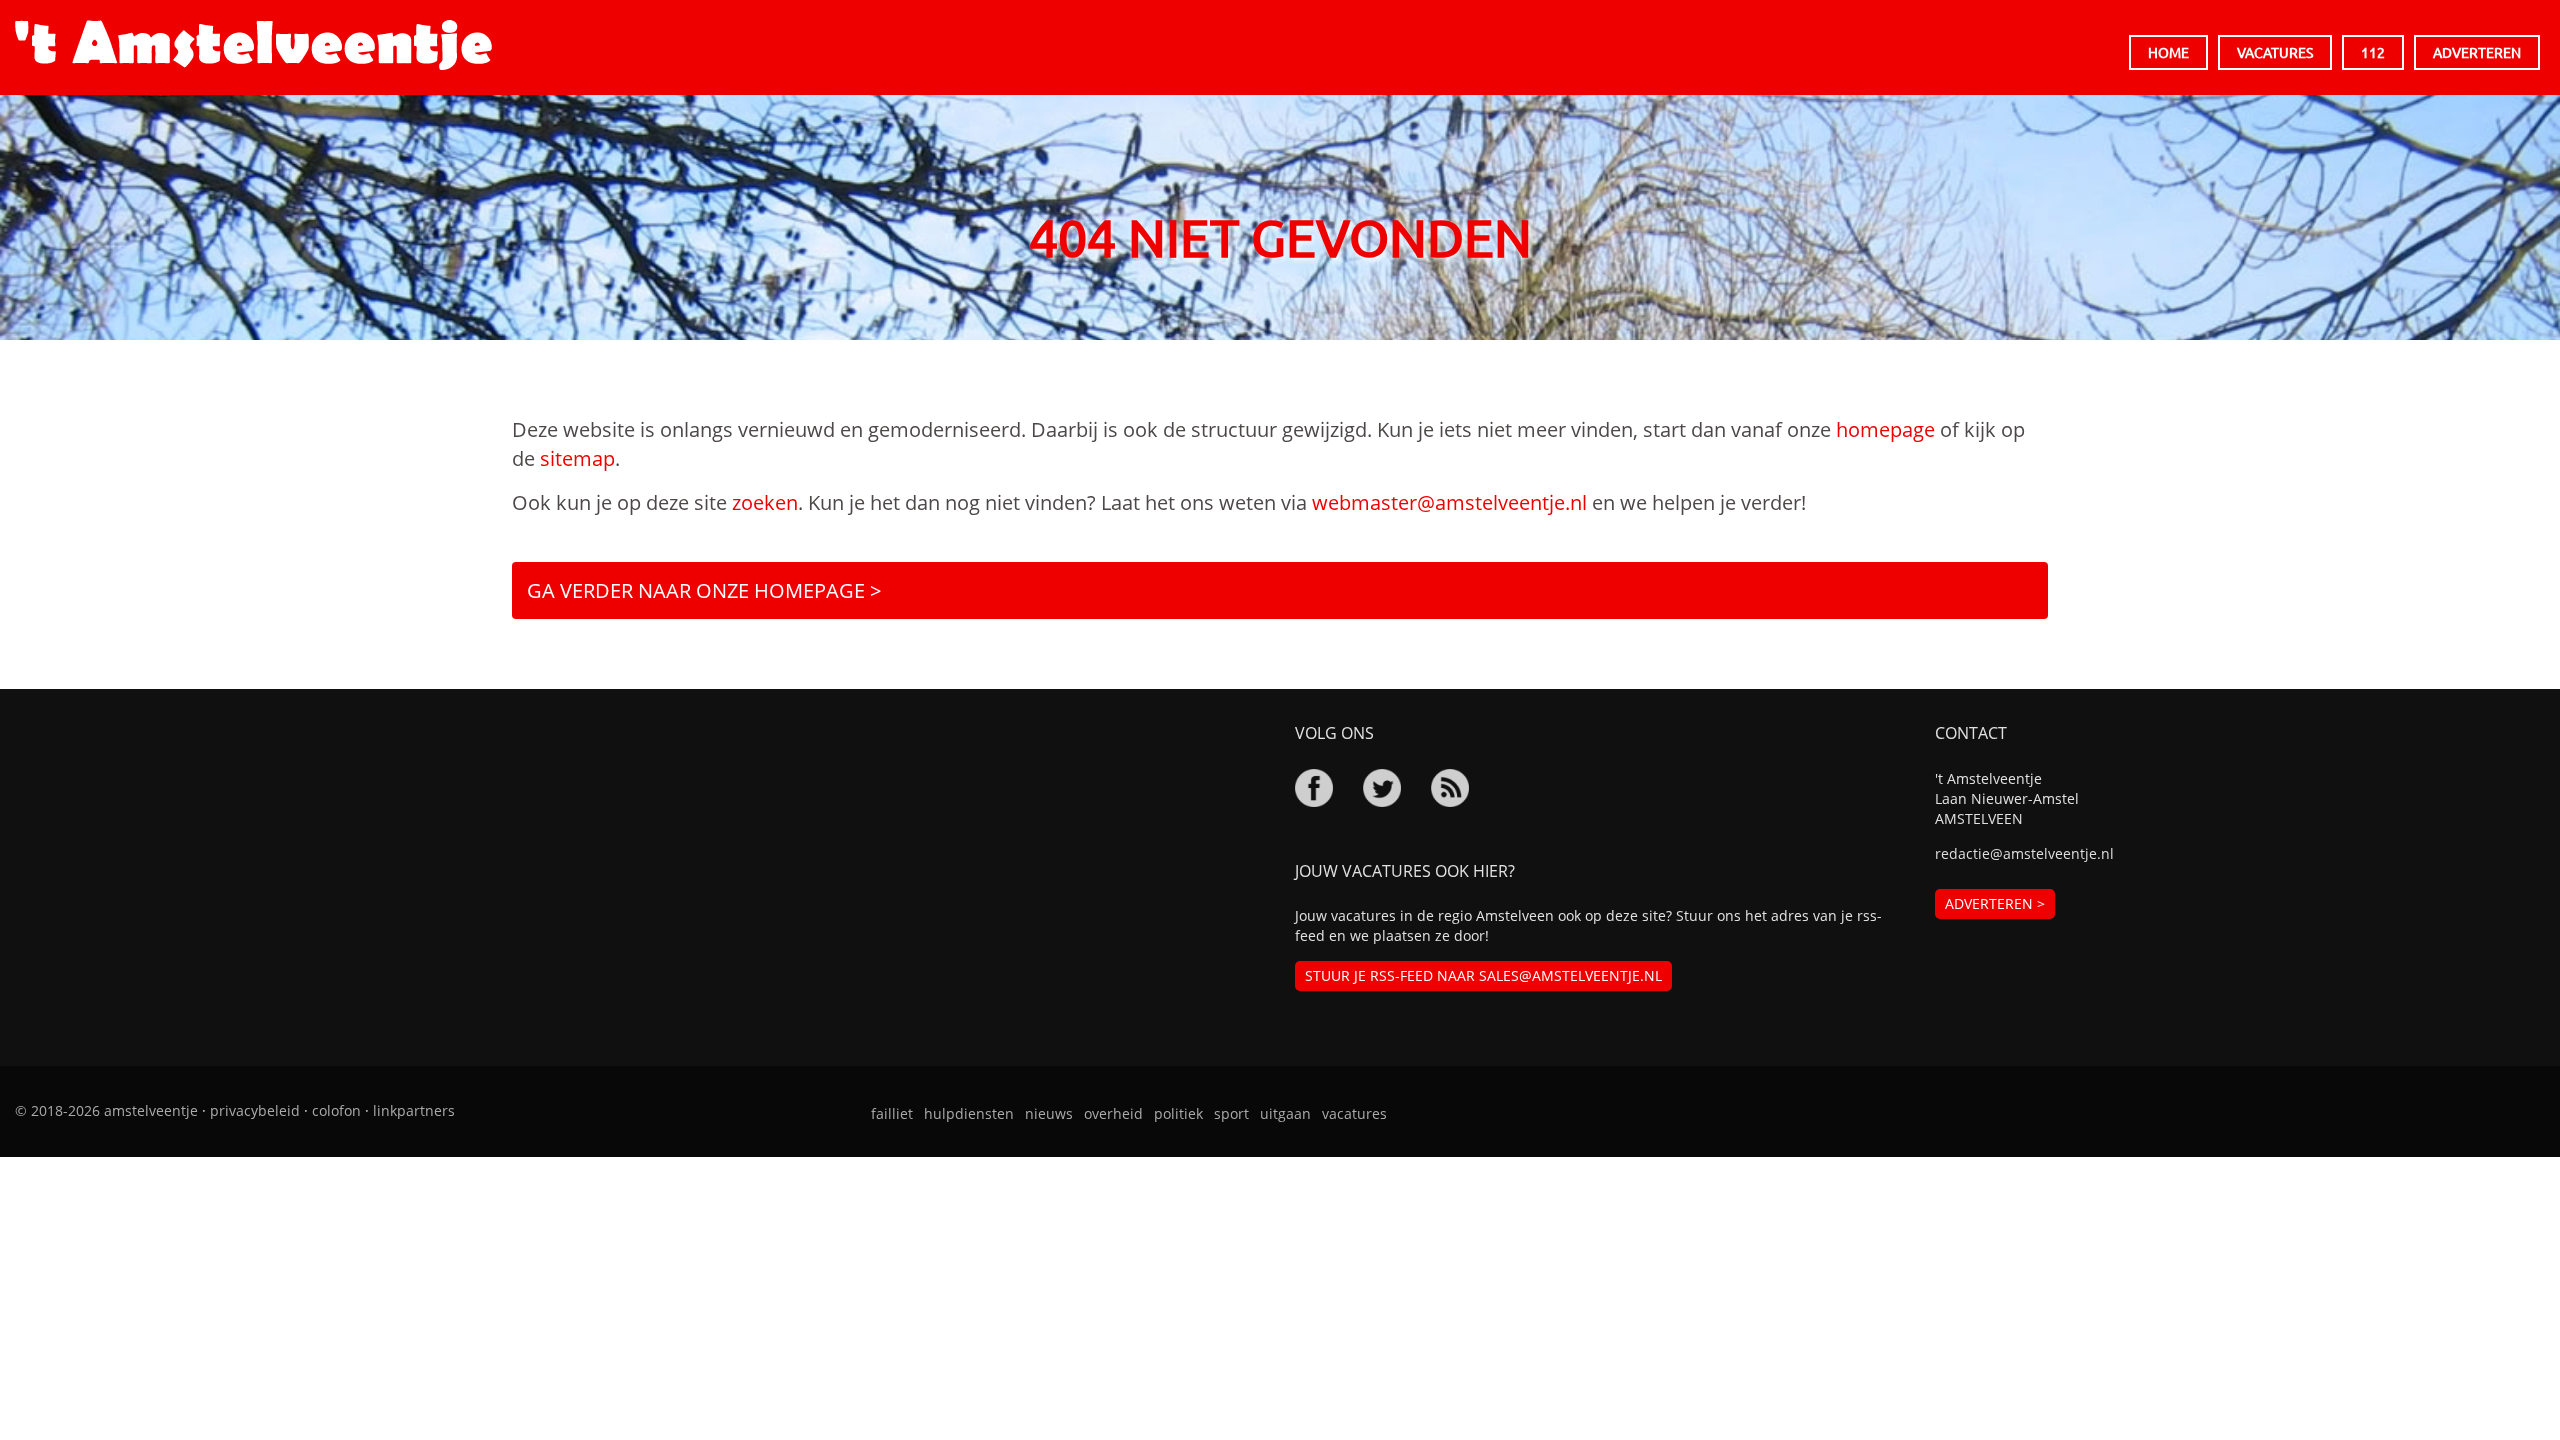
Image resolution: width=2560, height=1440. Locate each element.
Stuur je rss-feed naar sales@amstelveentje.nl (1483, 975)
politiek (1178, 1113)
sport (1231, 1113)
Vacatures (2275, 52)
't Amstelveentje (253, 45)
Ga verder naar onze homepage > (704, 590)
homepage (1885, 429)
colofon (336, 1110)
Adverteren (2477, 52)
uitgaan (1285, 1113)
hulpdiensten (969, 1113)
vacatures (1354, 1113)
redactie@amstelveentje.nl (2024, 853)
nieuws (1049, 1113)
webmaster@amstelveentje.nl (1449, 502)
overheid (1113, 1113)
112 (2373, 52)
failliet (892, 1113)
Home (2168, 52)
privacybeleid (255, 1110)
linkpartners (414, 1110)
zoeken (765, 502)
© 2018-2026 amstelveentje (106, 1110)
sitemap (577, 458)
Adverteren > (1995, 903)
